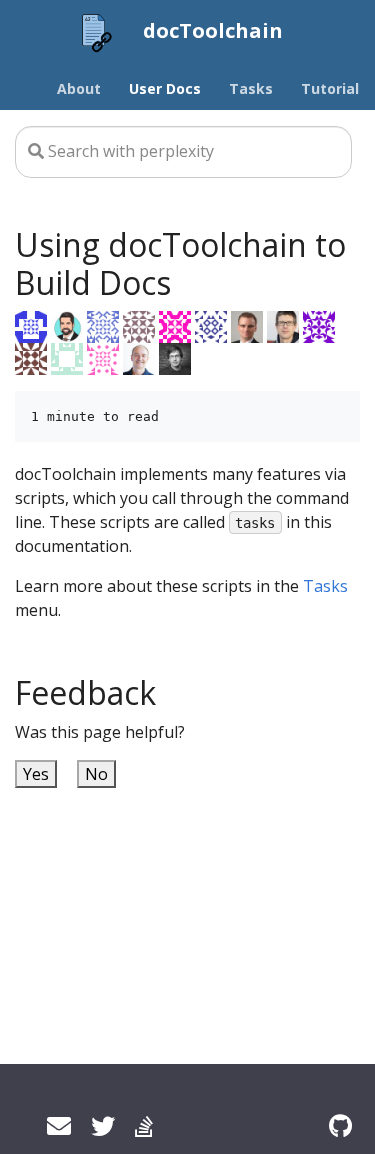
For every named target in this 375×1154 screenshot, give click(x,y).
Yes (36, 774)
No (96, 774)
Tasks (325, 586)
